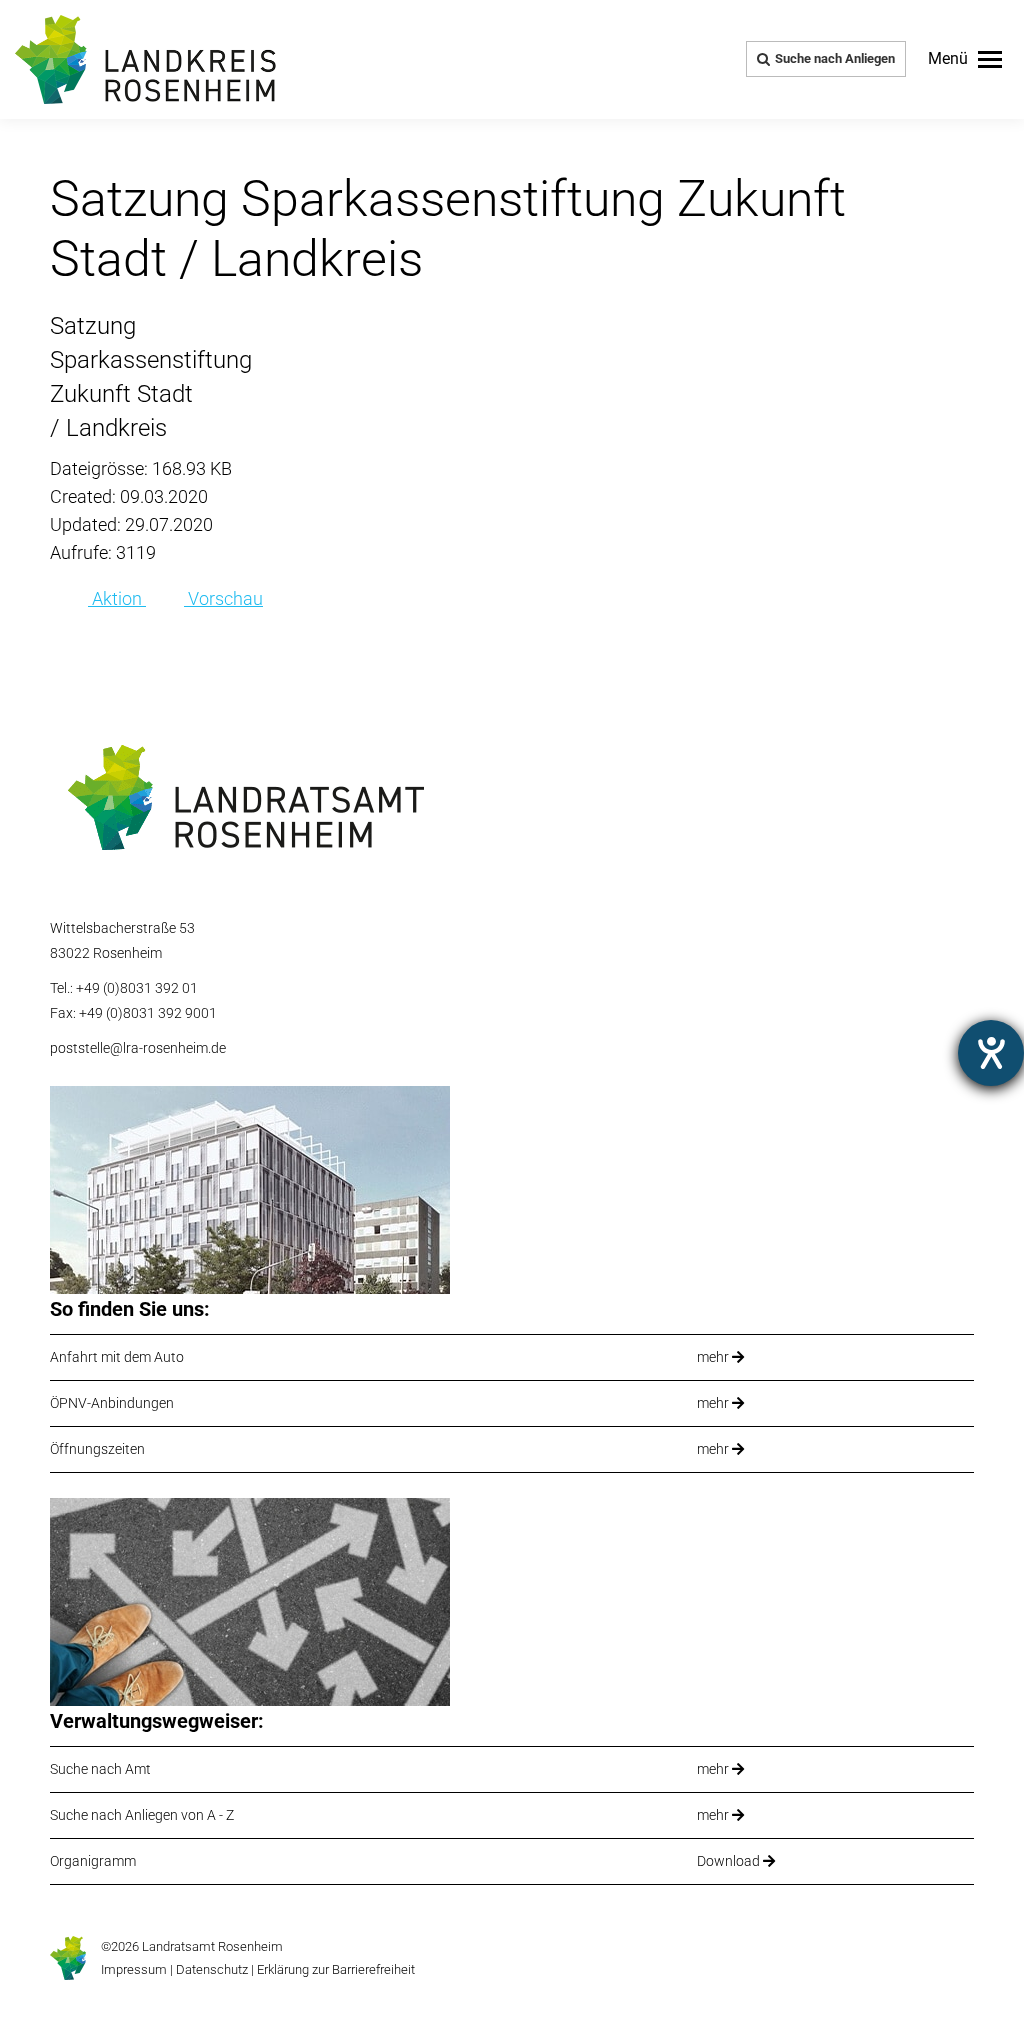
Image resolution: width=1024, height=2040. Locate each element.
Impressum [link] (134, 1969)
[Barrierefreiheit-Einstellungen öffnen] (991, 1053)
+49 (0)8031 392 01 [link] (137, 988)
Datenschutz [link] (212, 1969)
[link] (965, 59)
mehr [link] (714, 1357)
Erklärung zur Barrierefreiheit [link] (334, 1969)
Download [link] (730, 1861)
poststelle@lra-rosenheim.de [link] (138, 1048)
